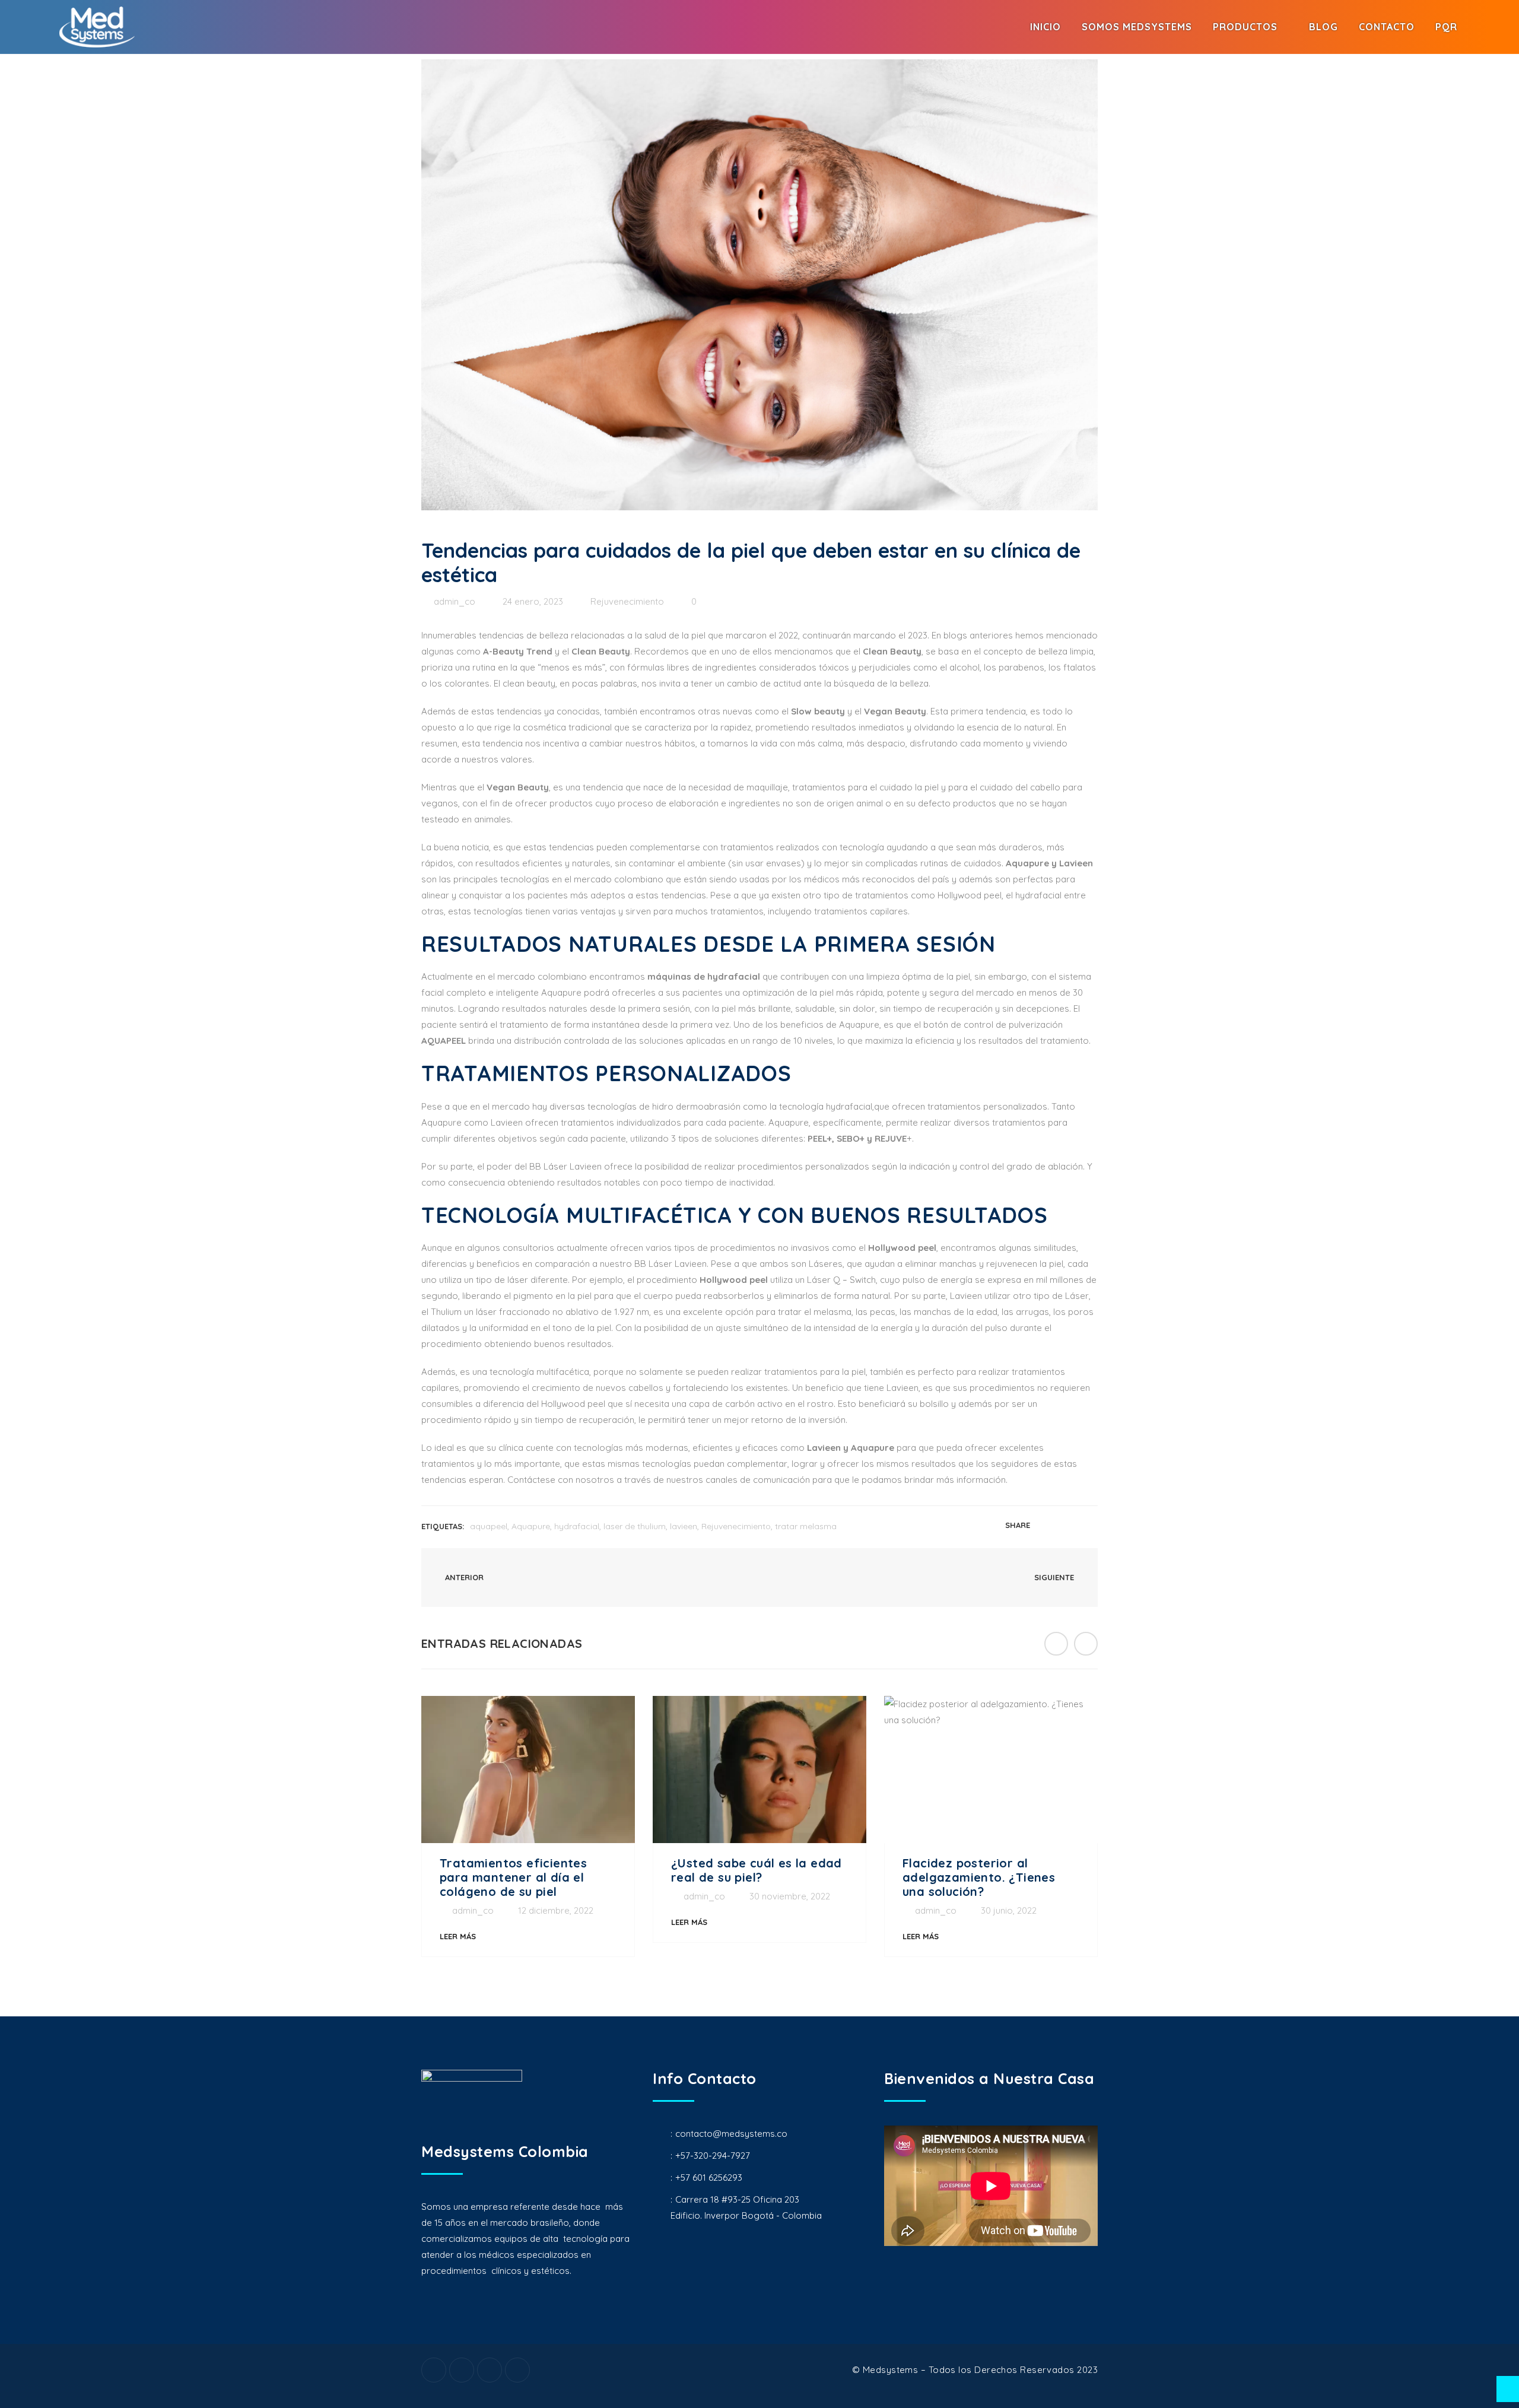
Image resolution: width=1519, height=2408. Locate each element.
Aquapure (531, 1526)
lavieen (684, 1526)
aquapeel (489, 1526)
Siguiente (1055, 1577)
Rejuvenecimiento (627, 601)
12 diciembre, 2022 (556, 1910)
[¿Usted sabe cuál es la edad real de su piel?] (759, 1770)
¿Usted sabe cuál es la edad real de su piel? (757, 1870)
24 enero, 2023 (533, 601)
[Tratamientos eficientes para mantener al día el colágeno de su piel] (528, 1770)
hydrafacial (577, 1526)
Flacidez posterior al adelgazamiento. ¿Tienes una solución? (979, 1877)
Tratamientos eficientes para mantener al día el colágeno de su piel (513, 1877)
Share (1018, 1525)
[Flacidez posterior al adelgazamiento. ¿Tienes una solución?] (991, 1770)
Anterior (463, 1577)
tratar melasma (806, 1526)
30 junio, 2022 (1009, 1910)
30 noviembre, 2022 (790, 1896)
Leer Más (458, 1936)
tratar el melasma (813, 1312)
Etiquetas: (443, 1526)
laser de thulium (635, 1526)
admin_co (455, 601)
